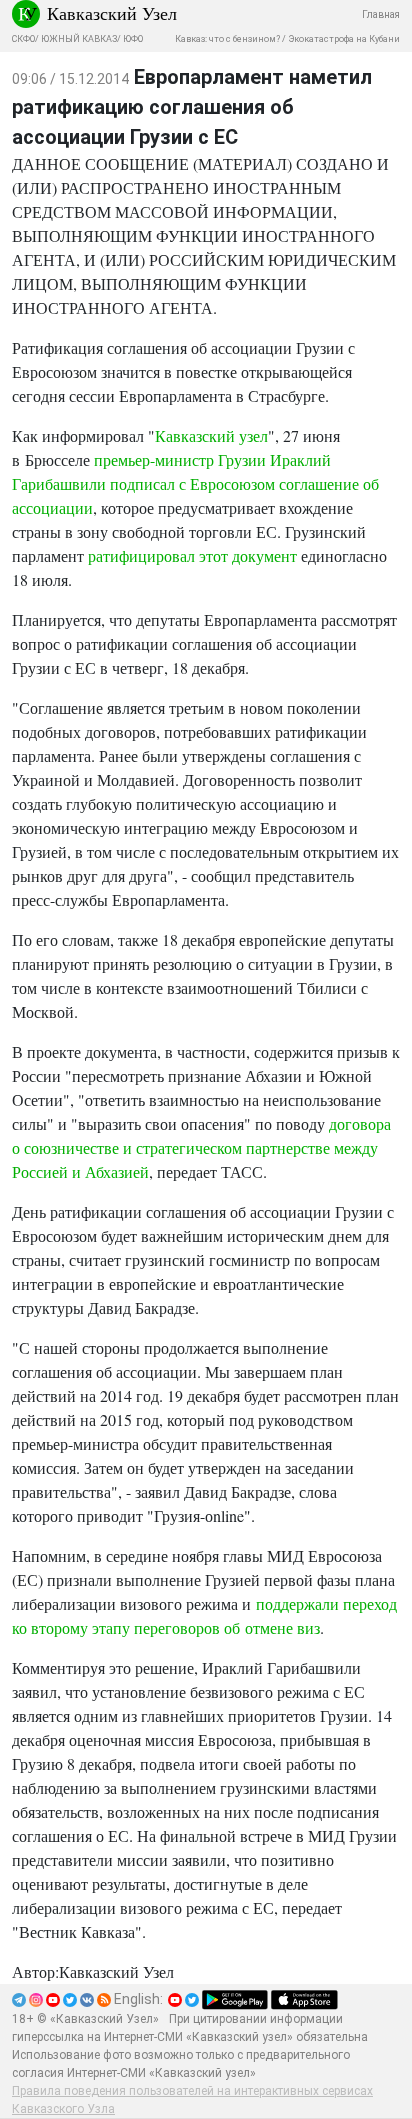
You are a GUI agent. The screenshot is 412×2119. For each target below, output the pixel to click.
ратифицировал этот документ (192, 555)
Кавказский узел (211, 435)
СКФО (23, 39)
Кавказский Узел (112, 13)
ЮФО (133, 39)
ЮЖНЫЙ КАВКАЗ (79, 39)
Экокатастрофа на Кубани (344, 39)
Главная (381, 14)
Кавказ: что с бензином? (227, 39)
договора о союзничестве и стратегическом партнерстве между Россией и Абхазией (201, 1147)
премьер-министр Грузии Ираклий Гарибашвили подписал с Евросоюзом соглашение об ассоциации (195, 483)
